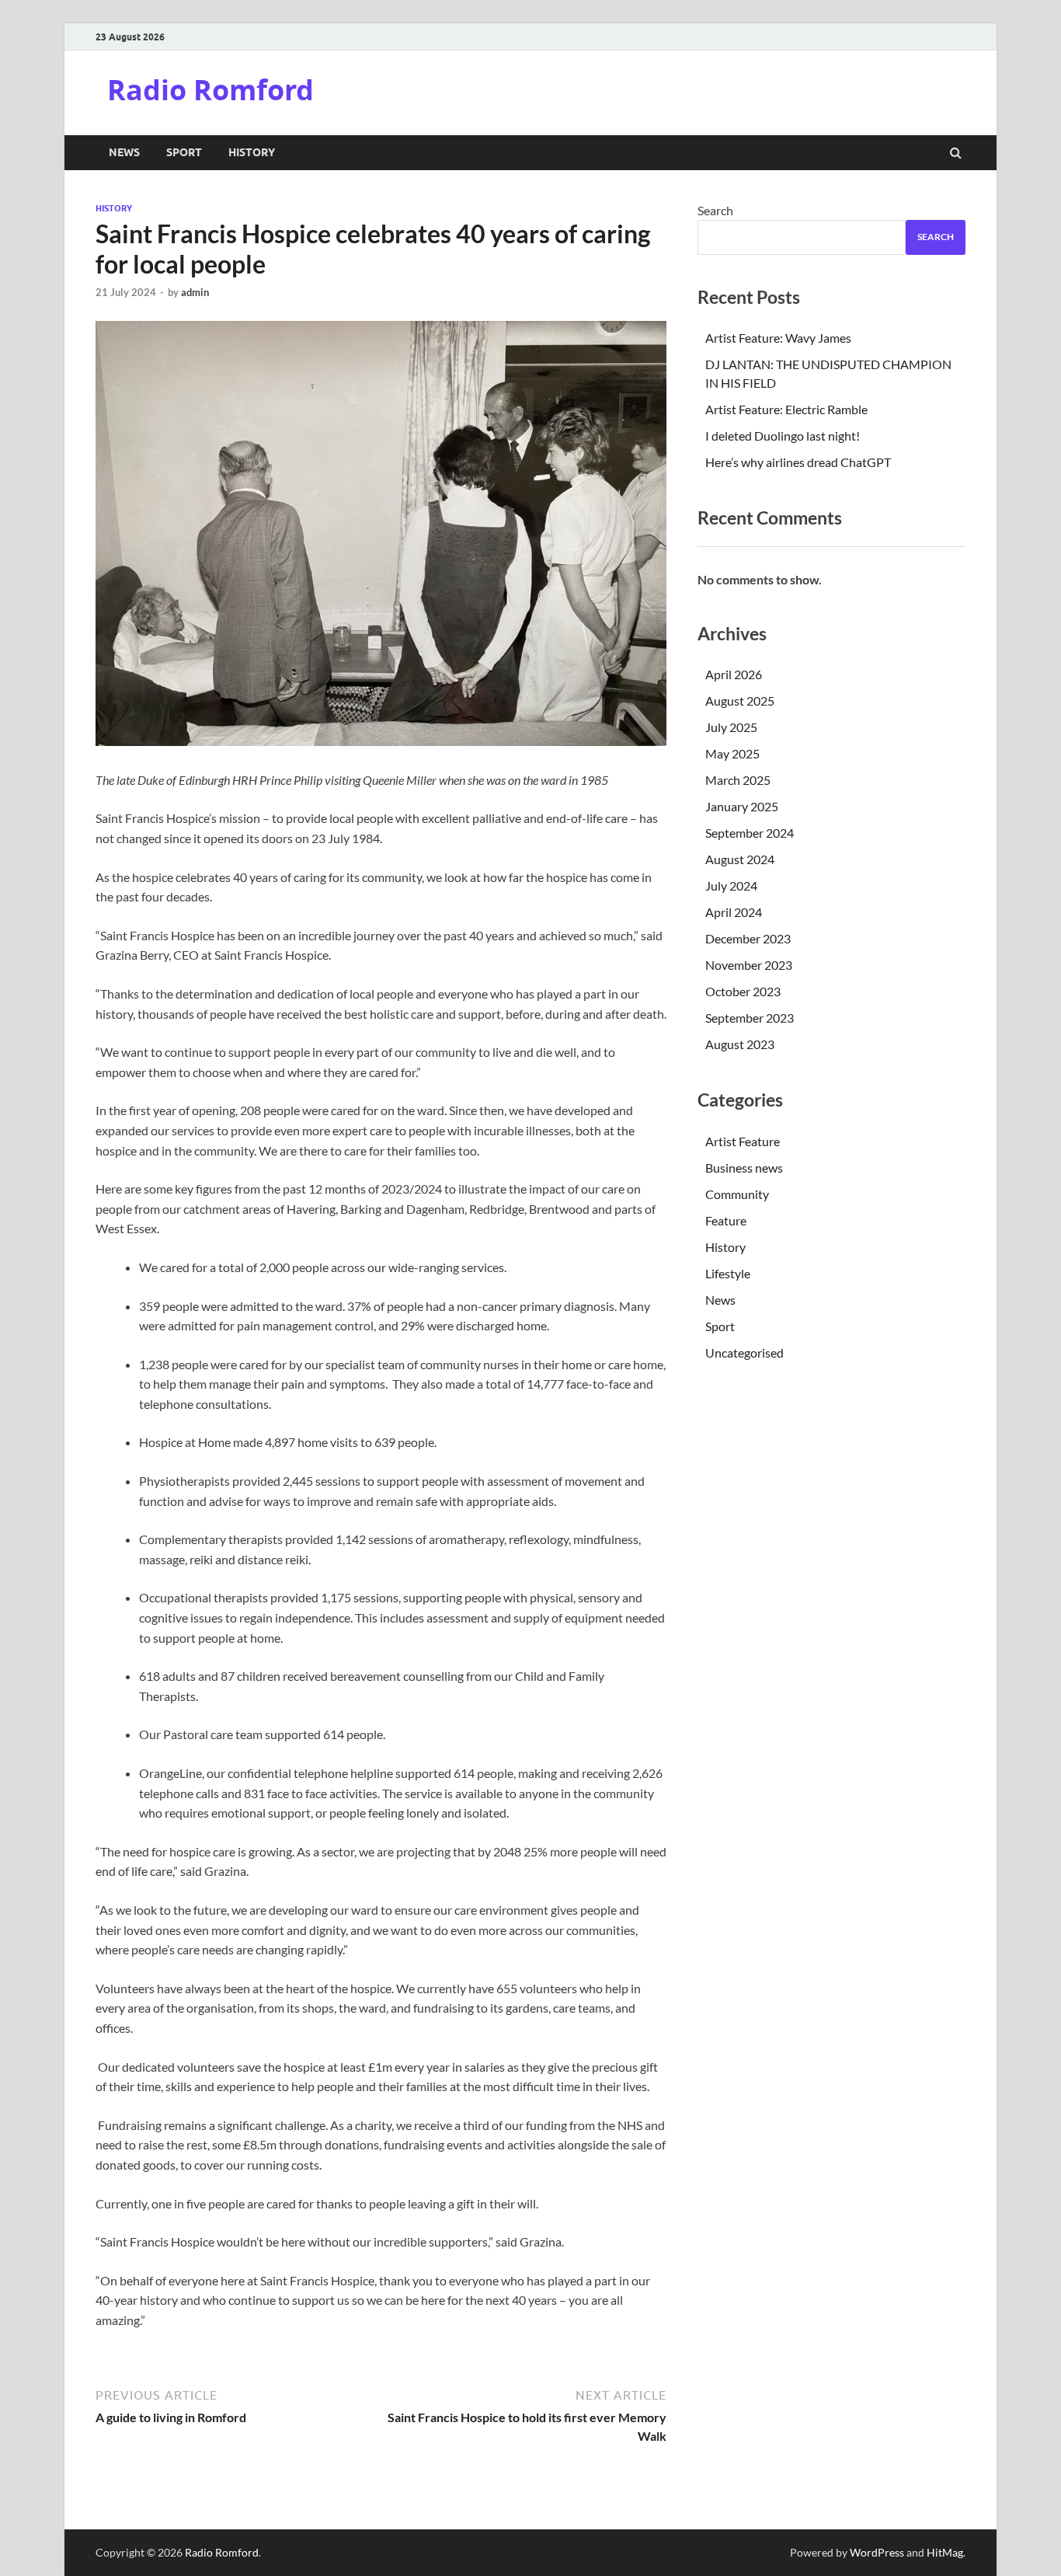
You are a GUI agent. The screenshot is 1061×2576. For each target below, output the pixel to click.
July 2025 (731, 727)
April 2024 (734, 912)
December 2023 (748, 938)
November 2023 (749, 965)
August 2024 (740, 859)
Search (715, 210)
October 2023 (743, 991)
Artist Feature (743, 1141)
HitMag (945, 2552)
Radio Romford (210, 90)
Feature (726, 1220)
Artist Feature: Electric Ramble (786, 409)
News (124, 152)
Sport (184, 152)
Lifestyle (728, 1273)
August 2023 (740, 1044)
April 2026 (734, 674)
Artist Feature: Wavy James (778, 338)
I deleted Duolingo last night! (783, 436)
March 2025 (738, 780)
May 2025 (732, 753)
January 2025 (742, 806)
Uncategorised (744, 1352)
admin (195, 292)
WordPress (877, 2552)
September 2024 (750, 833)
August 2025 (740, 701)
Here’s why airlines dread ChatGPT (798, 462)
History (252, 152)
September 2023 (750, 1018)
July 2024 (731, 885)
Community (737, 1194)
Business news (744, 1168)
